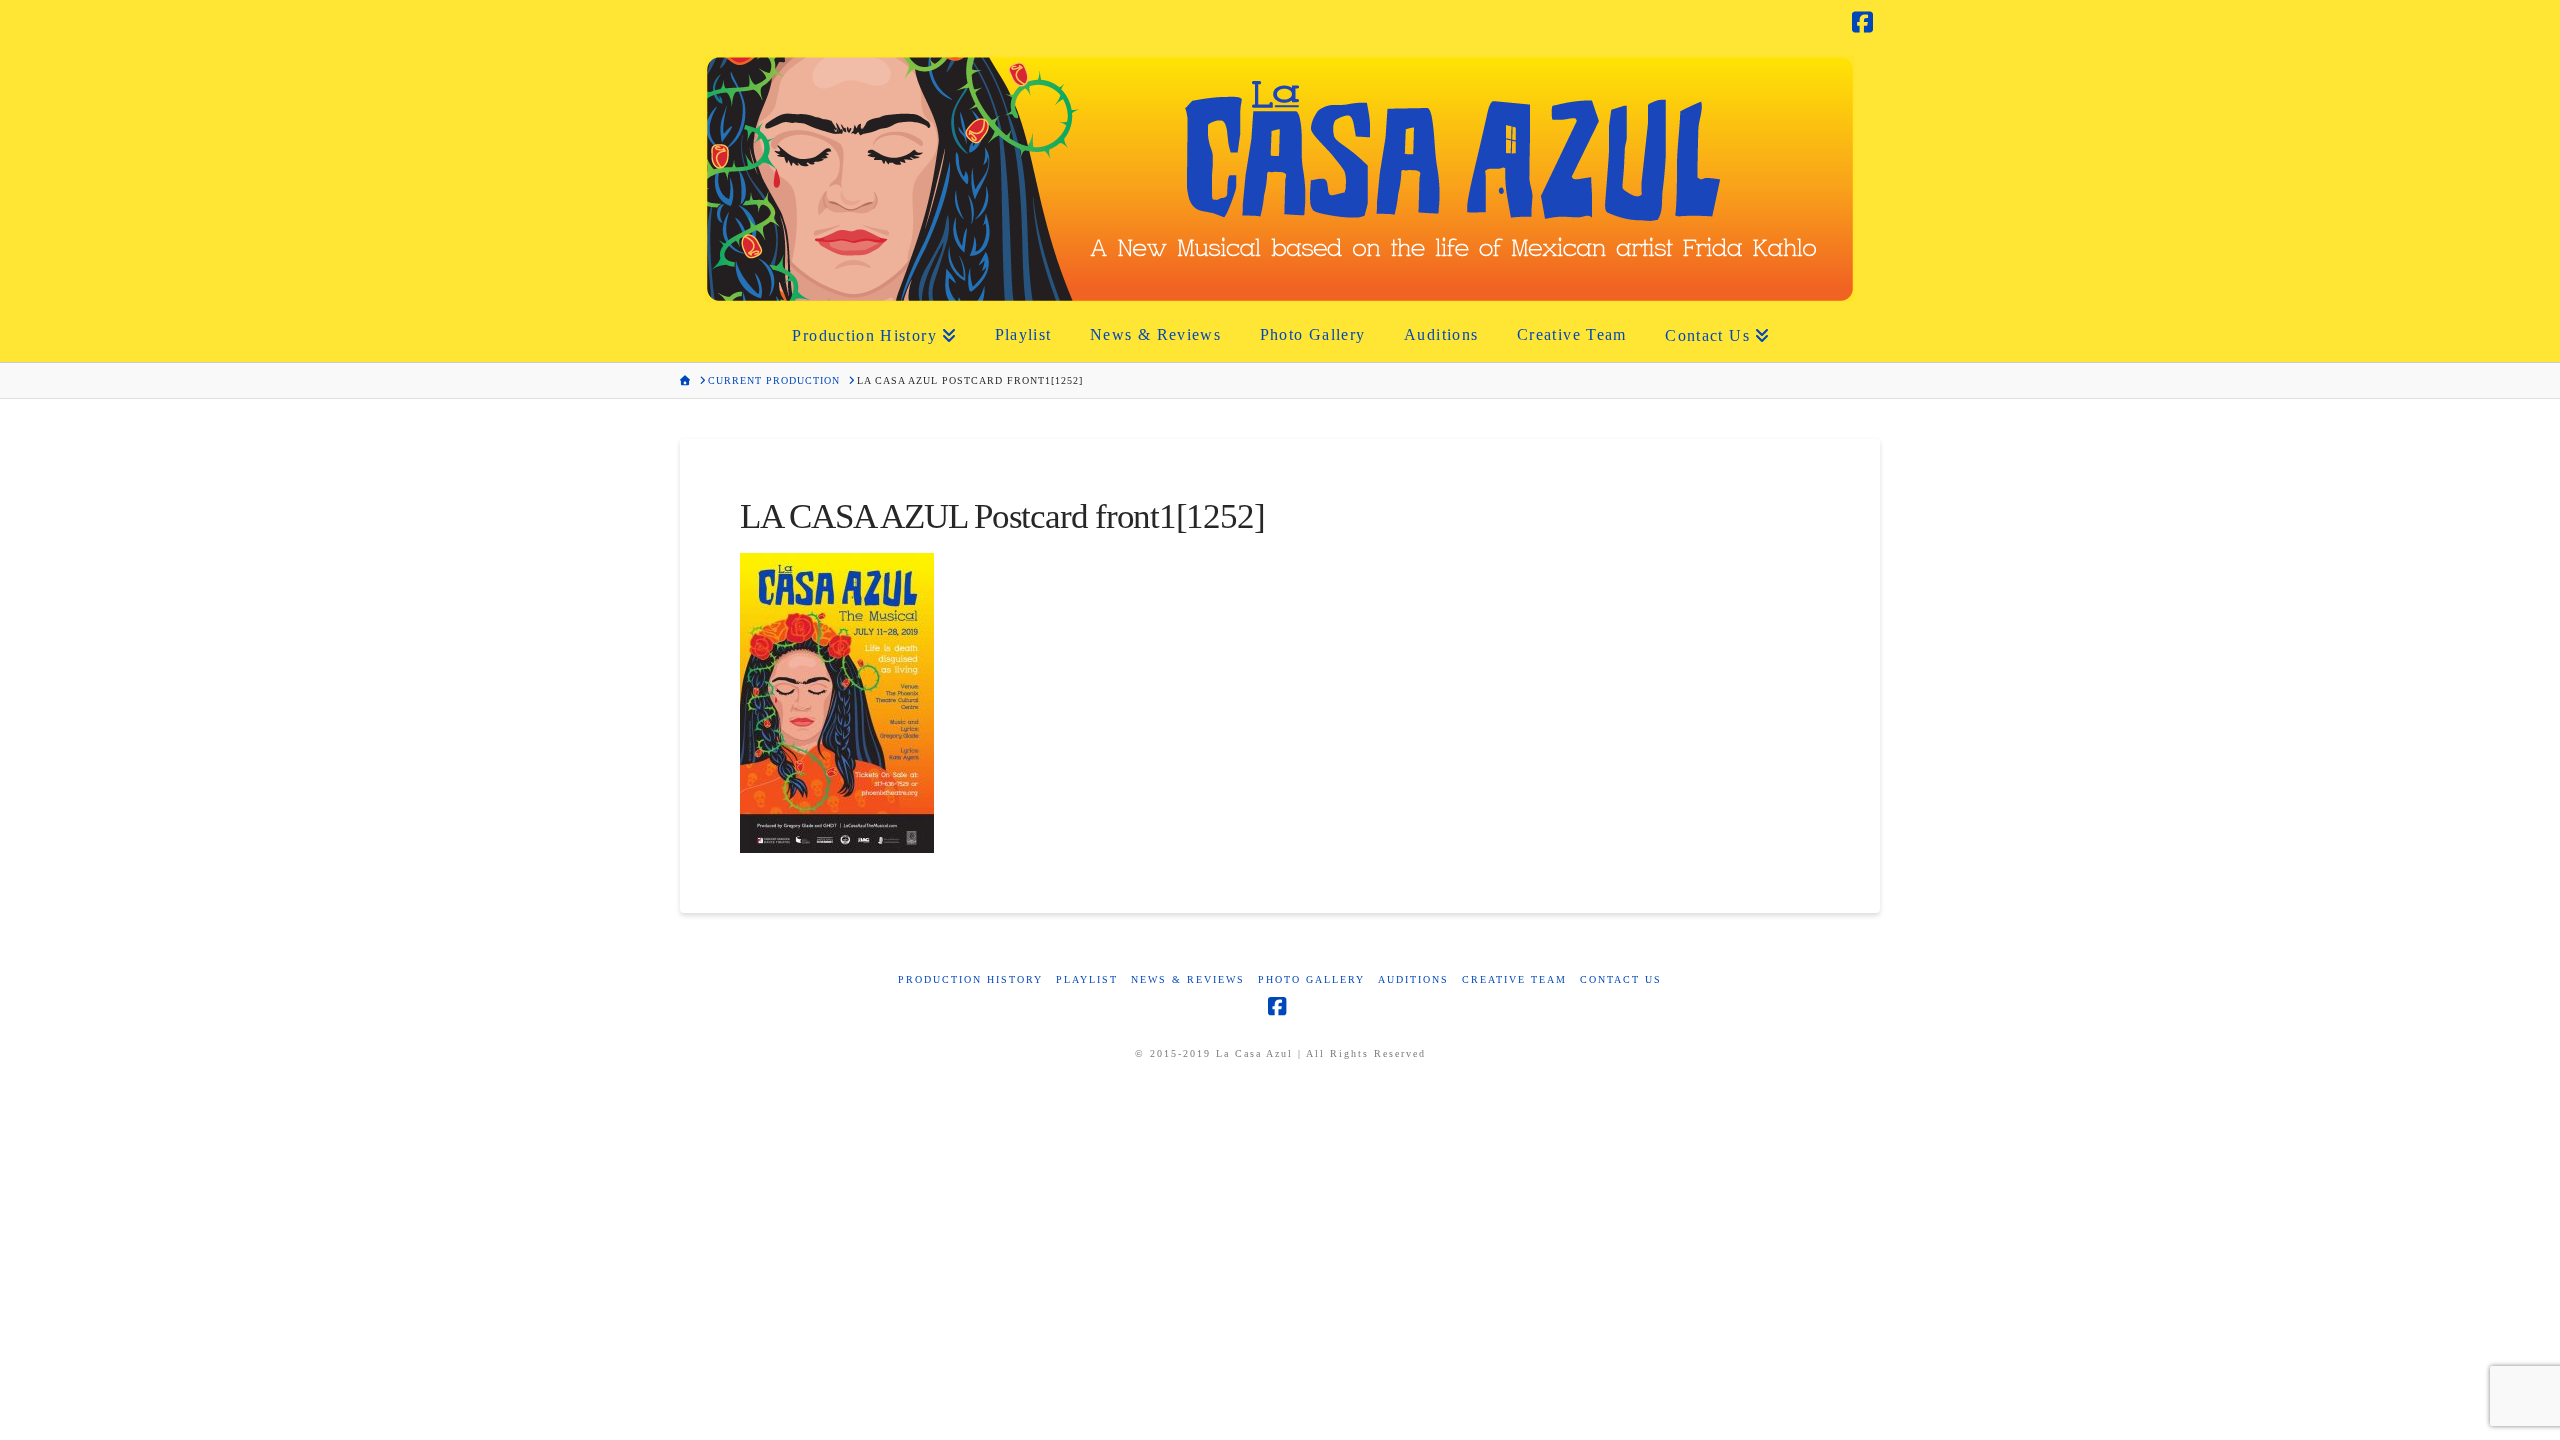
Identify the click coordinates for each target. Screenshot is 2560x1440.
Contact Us (1621, 979)
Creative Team (1514, 979)
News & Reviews (1188, 979)
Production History (970, 979)
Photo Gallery (1311, 979)
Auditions (1413, 979)
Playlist (1087, 979)
